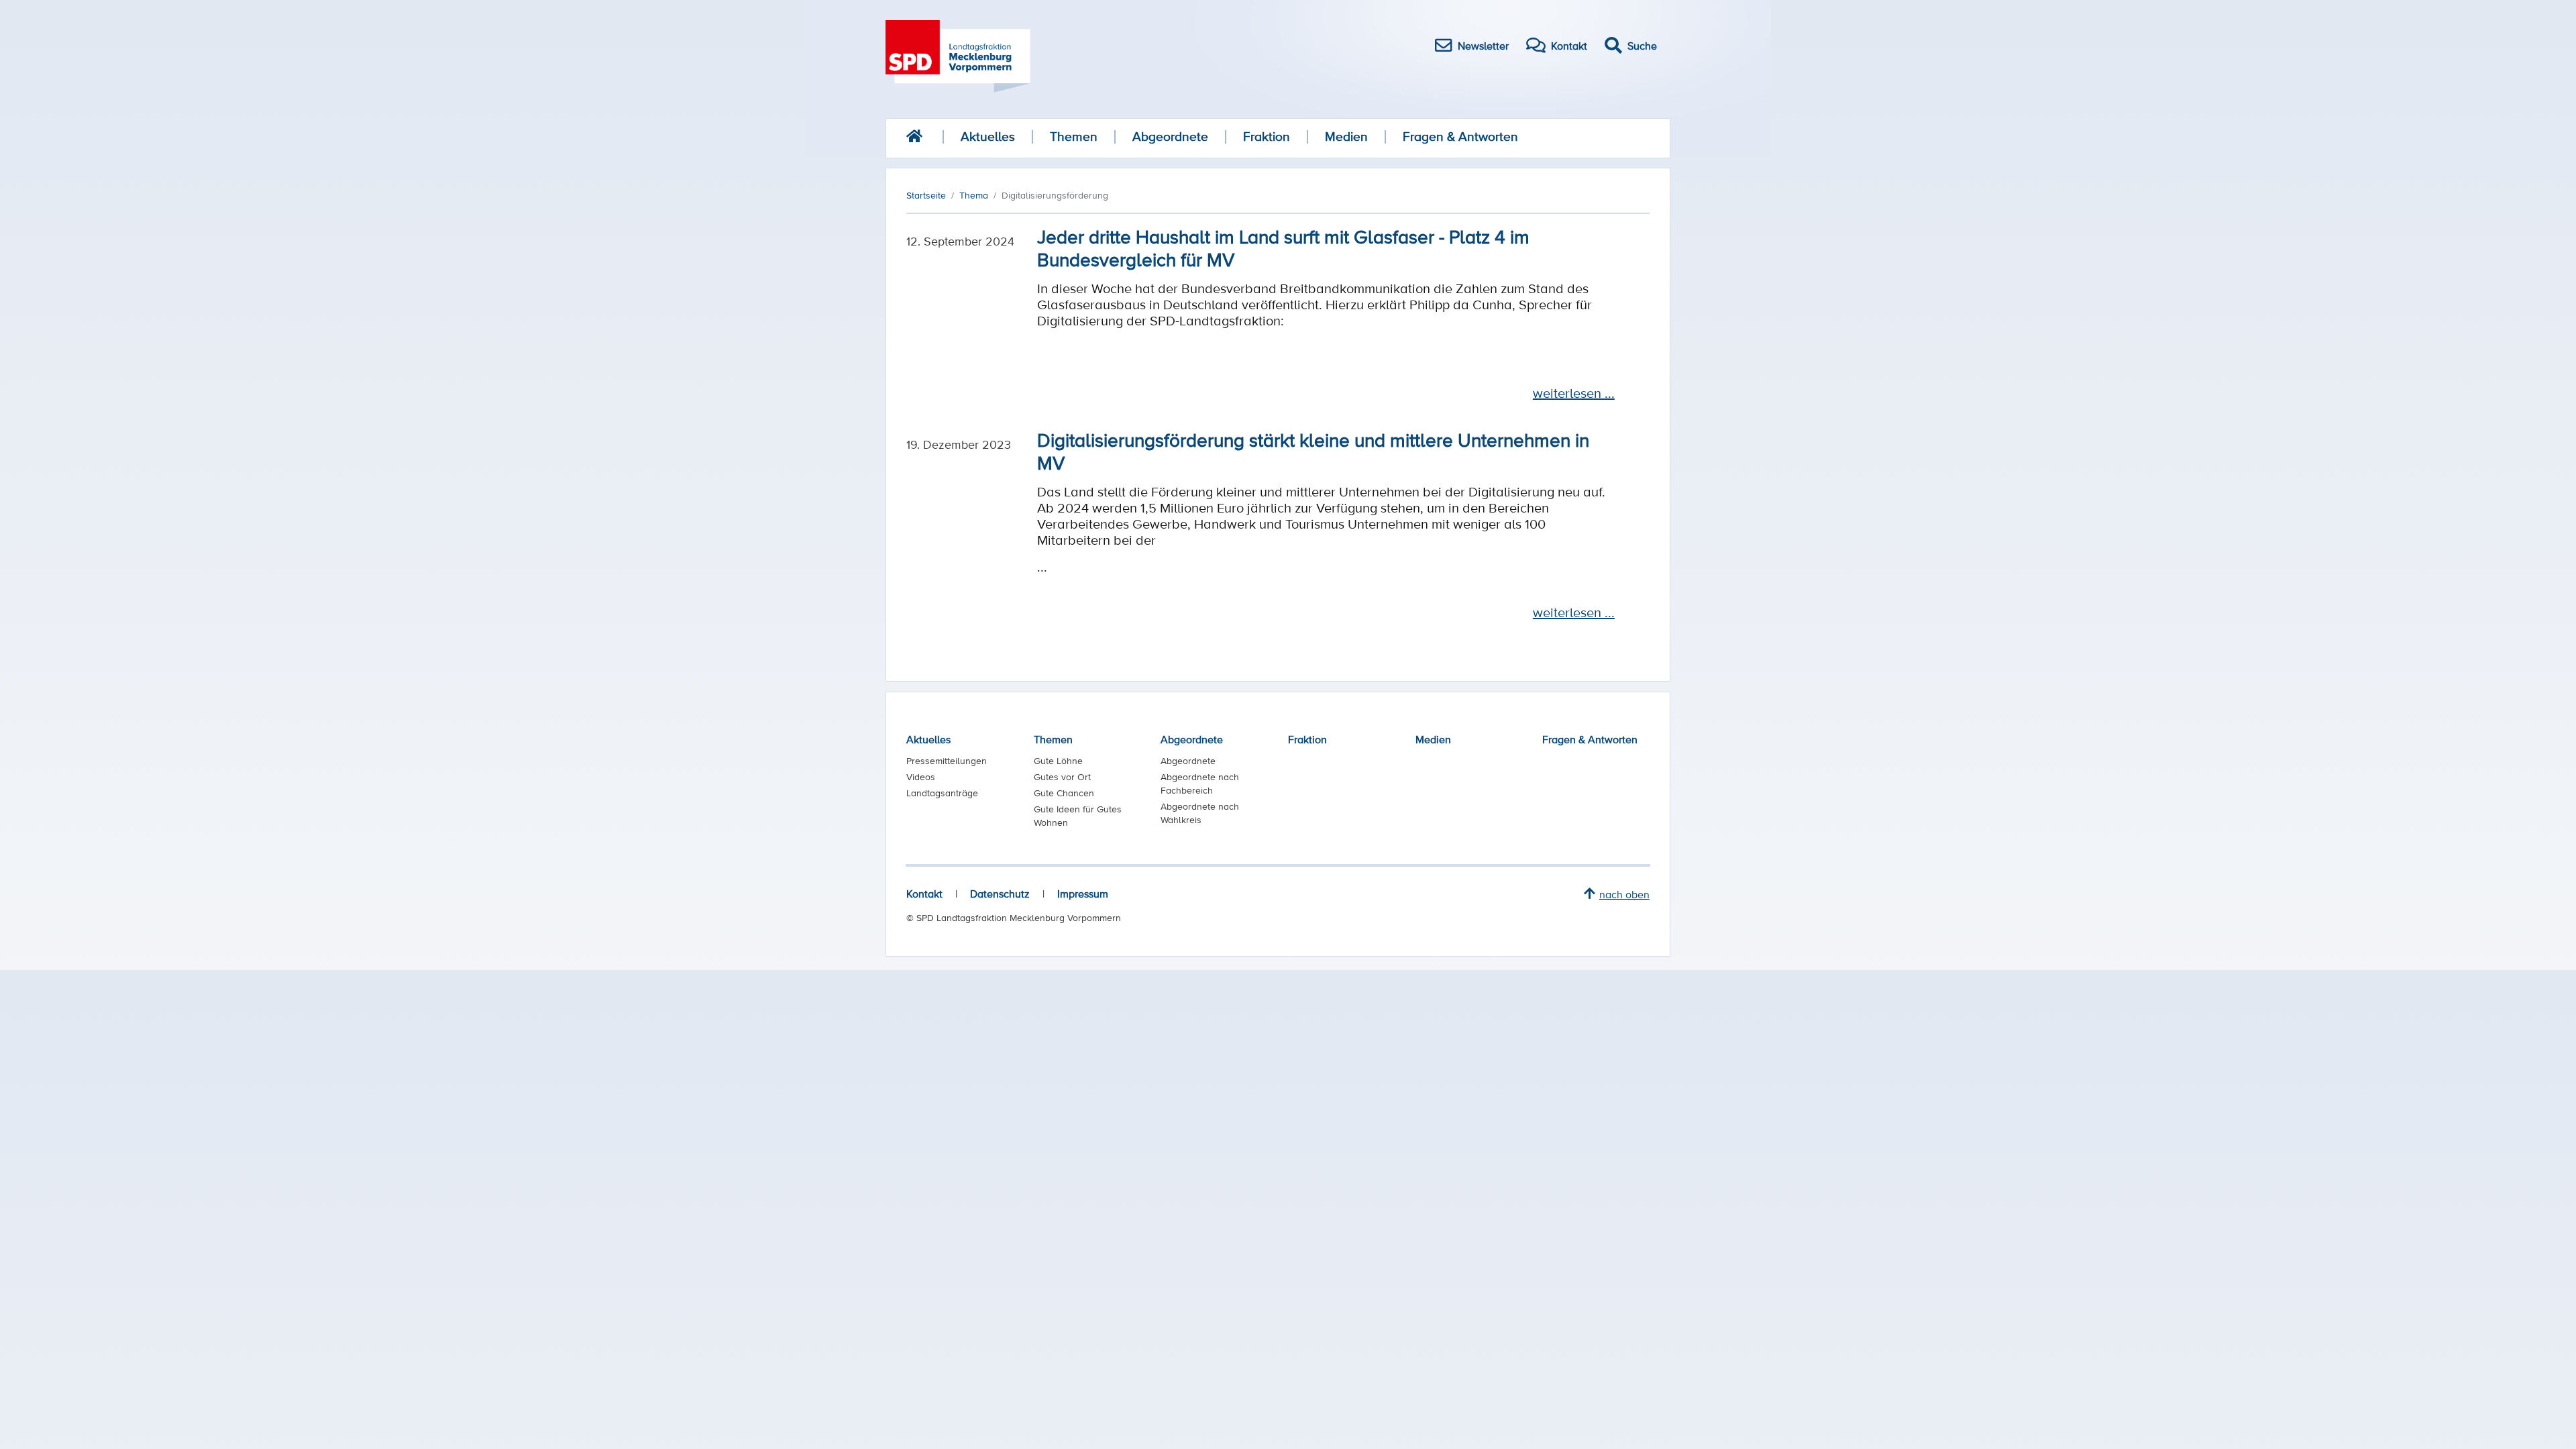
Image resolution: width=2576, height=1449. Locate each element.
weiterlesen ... (1574, 393)
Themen (1074, 137)
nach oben (1624, 894)
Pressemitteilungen (947, 761)
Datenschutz (1000, 894)
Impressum (1083, 894)
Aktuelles (988, 137)
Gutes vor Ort (1062, 777)
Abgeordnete (1170, 137)
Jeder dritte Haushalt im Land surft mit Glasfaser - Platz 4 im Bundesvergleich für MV (1283, 248)
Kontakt (924, 894)
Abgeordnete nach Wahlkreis (1200, 813)
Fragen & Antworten (1460, 137)
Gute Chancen (1064, 793)
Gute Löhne (1058, 761)
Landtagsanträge (942, 793)
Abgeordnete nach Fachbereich (1200, 784)
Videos (921, 777)
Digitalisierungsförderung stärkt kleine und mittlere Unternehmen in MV (1313, 451)
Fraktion (1267, 137)
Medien (1346, 137)
